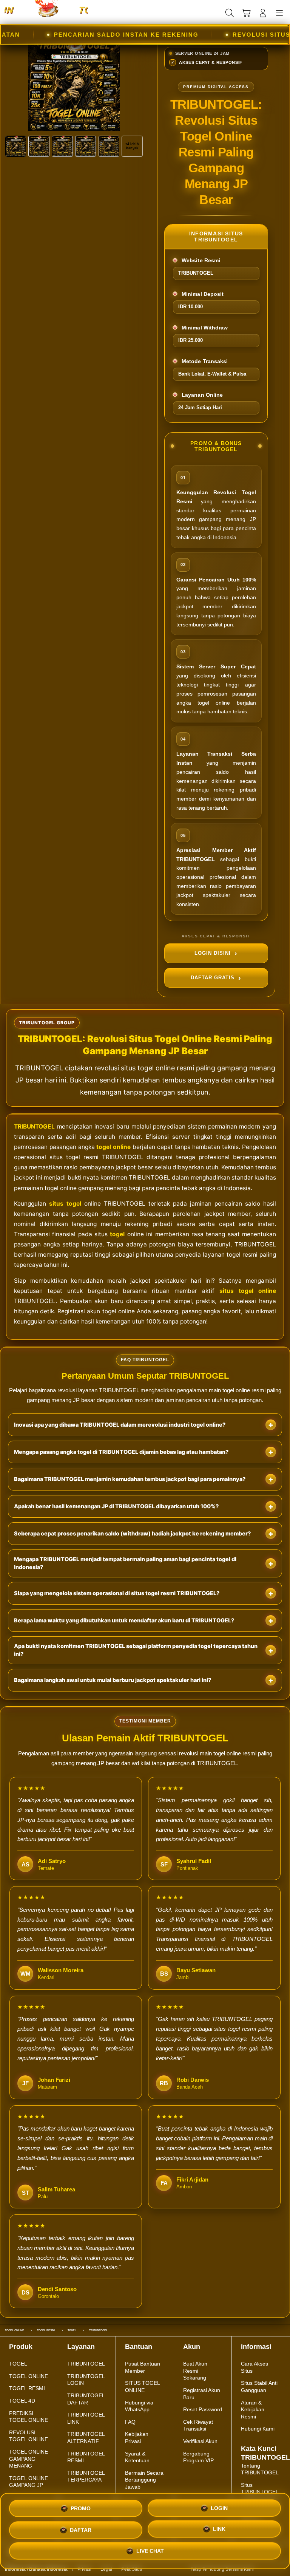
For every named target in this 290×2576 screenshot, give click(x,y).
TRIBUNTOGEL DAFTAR (86, 2399)
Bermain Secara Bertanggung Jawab (144, 2480)
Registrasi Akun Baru (202, 2394)
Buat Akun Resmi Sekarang (195, 2371)
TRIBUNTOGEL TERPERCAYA (86, 2476)
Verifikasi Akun (200, 2441)
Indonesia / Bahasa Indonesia (36, 2569)
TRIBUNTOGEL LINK (86, 2418)
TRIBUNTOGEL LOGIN (86, 2380)
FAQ (130, 2422)
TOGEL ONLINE (29, 2376)
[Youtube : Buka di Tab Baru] (283, 2569)
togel (117, 1234)
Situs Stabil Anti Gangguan (259, 2387)
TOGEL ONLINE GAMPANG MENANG (29, 2459)
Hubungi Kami (258, 2429)
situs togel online (248, 1291)
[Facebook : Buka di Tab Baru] (259, 2569)
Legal (106, 2569)
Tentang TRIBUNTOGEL (260, 2469)
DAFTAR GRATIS (213, 977)
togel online (113, 1147)
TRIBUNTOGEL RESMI (86, 2457)
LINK (219, 2528)
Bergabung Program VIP (198, 2457)
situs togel (65, 1204)
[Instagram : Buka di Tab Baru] (275, 2569)
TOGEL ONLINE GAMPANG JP (29, 2482)
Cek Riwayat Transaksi (198, 2425)
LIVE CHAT (150, 2551)
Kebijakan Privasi (137, 2438)
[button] (246, 13)
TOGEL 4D (22, 2401)
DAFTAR (81, 2528)
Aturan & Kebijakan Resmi (253, 2410)
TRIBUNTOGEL (34, 1126)
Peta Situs (132, 2569)
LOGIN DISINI (213, 953)
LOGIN (219, 2507)
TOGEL (18, 2364)
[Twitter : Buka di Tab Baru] (267, 2569)
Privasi (84, 2569)
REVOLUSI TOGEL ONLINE (29, 2436)
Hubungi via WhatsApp (139, 2406)
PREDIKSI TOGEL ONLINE (29, 2417)
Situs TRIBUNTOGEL (260, 2489)
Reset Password (203, 2409)
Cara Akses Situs (255, 2367)
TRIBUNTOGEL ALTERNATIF (86, 2438)
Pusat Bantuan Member (143, 2367)
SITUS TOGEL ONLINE (142, 2387)
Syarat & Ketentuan (137, 2457)
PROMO (81, 2508)
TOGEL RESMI (27, 2388)
